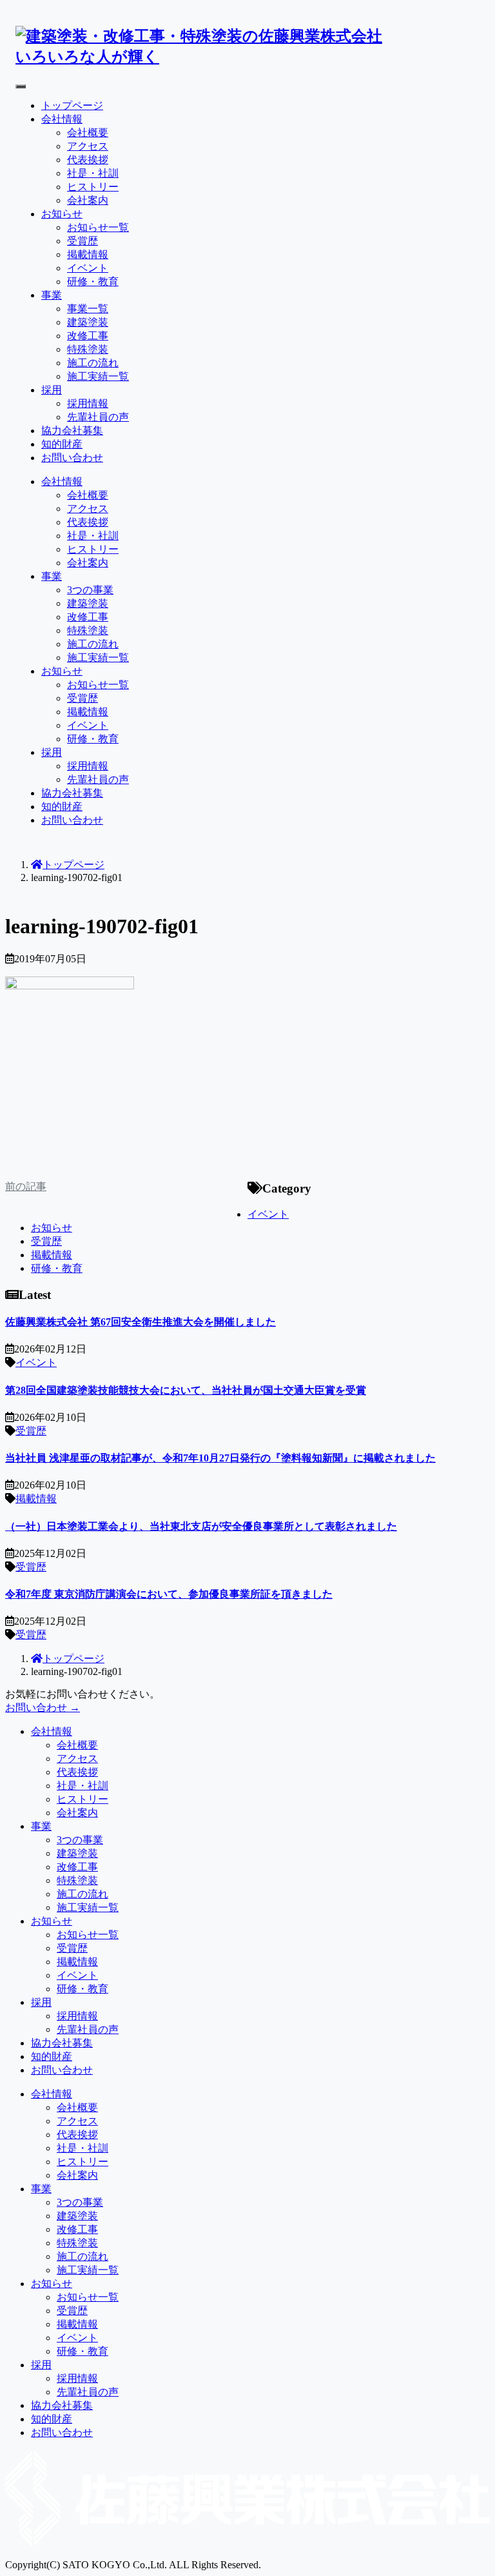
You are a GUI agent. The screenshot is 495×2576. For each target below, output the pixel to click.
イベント (88, 268)
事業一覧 (88, 309)
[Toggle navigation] (21, 86)
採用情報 (88, 403)
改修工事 (88, 336)
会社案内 (88, 200)
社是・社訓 (93, 173)
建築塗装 (88, 322)
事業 (52, 295)
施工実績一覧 (98, 376)
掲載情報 (88, 254)
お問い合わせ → (43, 1708)
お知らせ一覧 (98, 227)
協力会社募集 (72, 431)
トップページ (72, 105)
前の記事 (26, 1186)
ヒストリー (93, 187)
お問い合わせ (72, 458)
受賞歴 (82, 241)
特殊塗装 (88, 349)
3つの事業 (90, 590)
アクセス (88, 146)
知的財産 (62, 444)
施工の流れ (93, 363)
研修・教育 (93, 282)
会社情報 (62, 119)
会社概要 (88, 133)
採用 (52, 390)
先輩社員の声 (98, 417)
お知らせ (62, 214)
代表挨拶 (88, 160)
